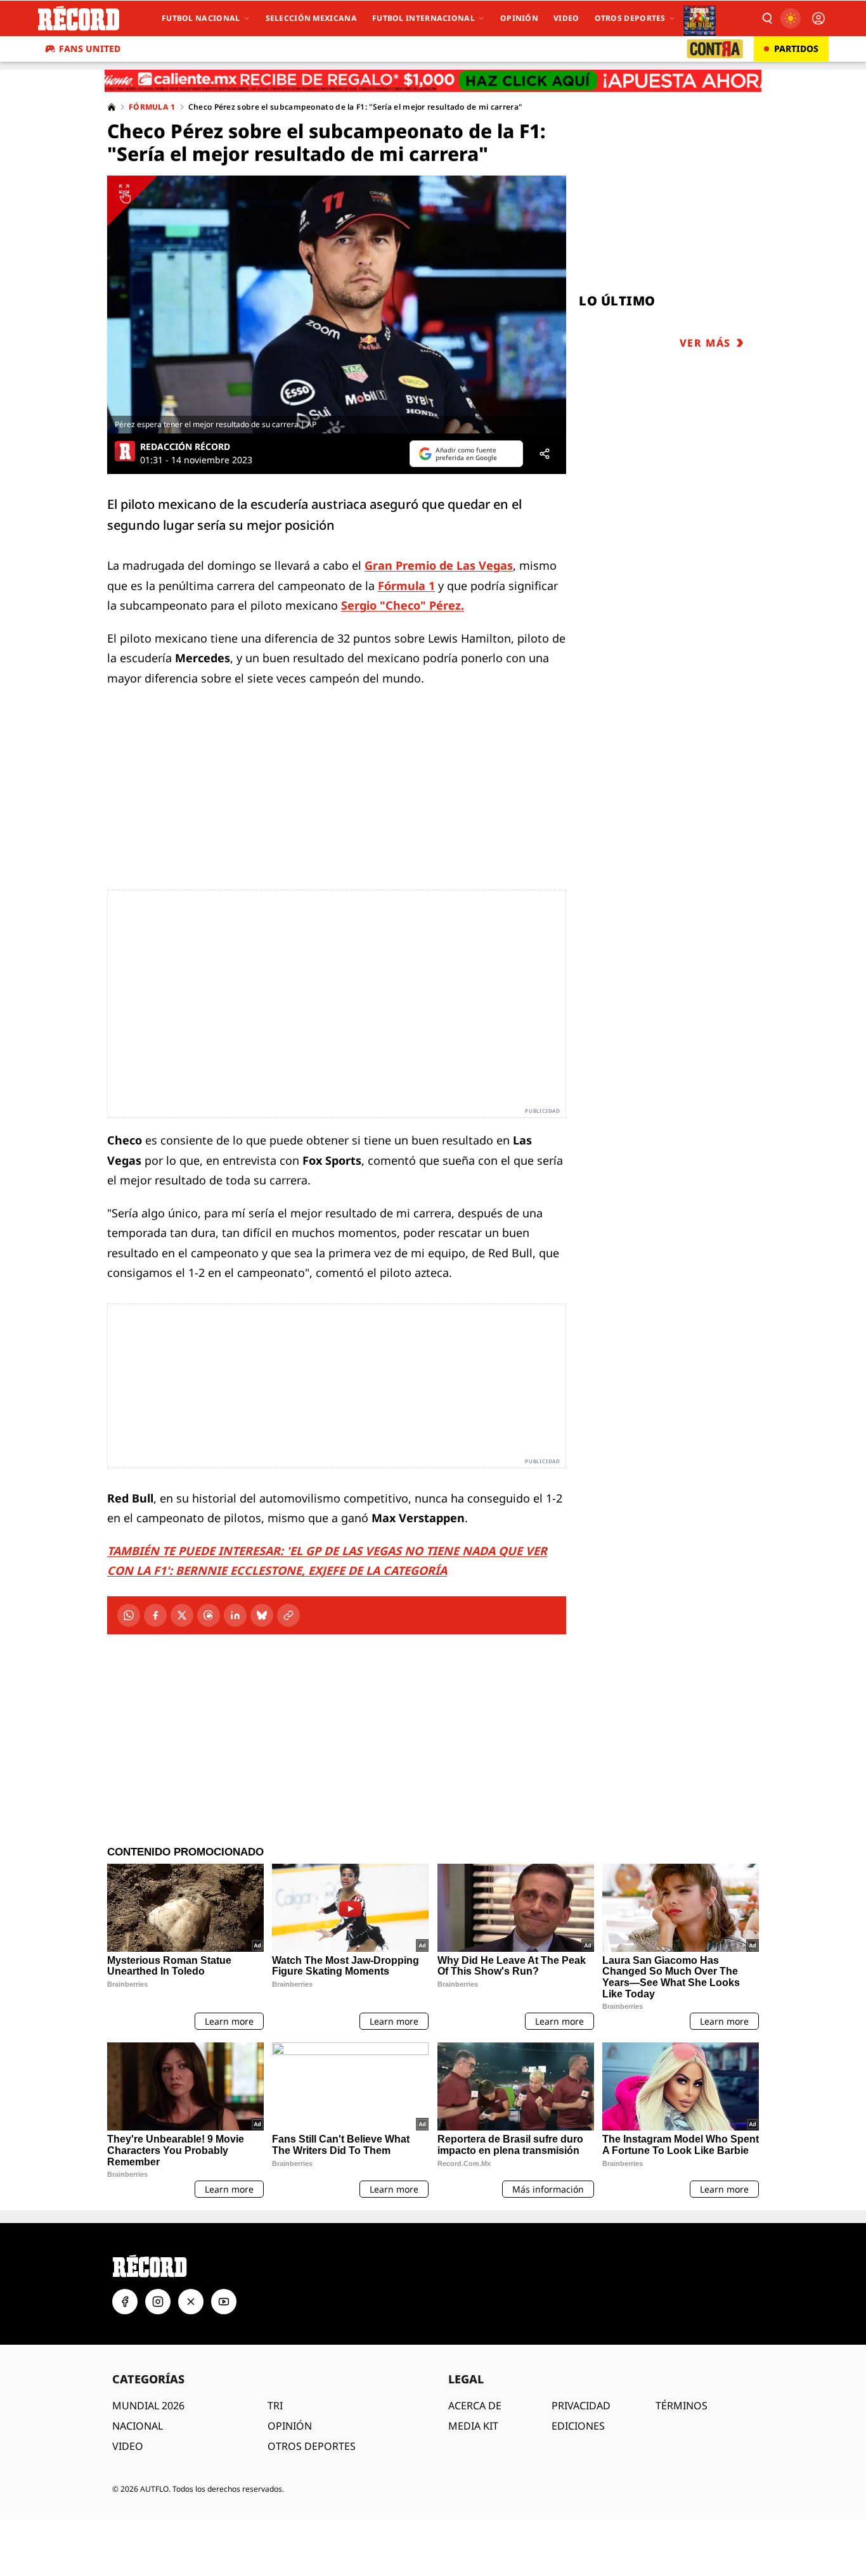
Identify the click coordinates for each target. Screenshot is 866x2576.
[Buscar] (766, 18)
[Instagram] (158, 2302)
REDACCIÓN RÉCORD (185, 447)
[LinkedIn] (235, 1615)
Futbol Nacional (201, 18)
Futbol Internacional (423, 18)
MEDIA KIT (473, 2426)
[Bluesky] (262, 1615)
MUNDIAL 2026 (148, 2406)
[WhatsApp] (129, 1615)
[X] (182, 1615)
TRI (275, 2406)
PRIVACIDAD (581, 2406)
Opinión (519, 18)
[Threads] (209, 1615)
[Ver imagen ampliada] (337, 304)
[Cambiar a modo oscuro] (791, 18)
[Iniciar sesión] (818, 18)
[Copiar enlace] (288, 1615)
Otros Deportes (630, 18)
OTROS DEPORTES (312, 2446)
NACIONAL (138, 2426)
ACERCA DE (475, 2406)
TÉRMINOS (682, 2406)
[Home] (112, 107)
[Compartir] (545, 454)
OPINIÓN (290, 2426)
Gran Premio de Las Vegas (439, 565)
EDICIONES (578, 2426)
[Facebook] (155, 1615)
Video (566, 18)
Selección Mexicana (311, 18)
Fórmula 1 (152, 107)
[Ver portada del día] (700, 18)
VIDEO (128, 2446)
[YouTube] (224, 2302)
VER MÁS (705, 343)
